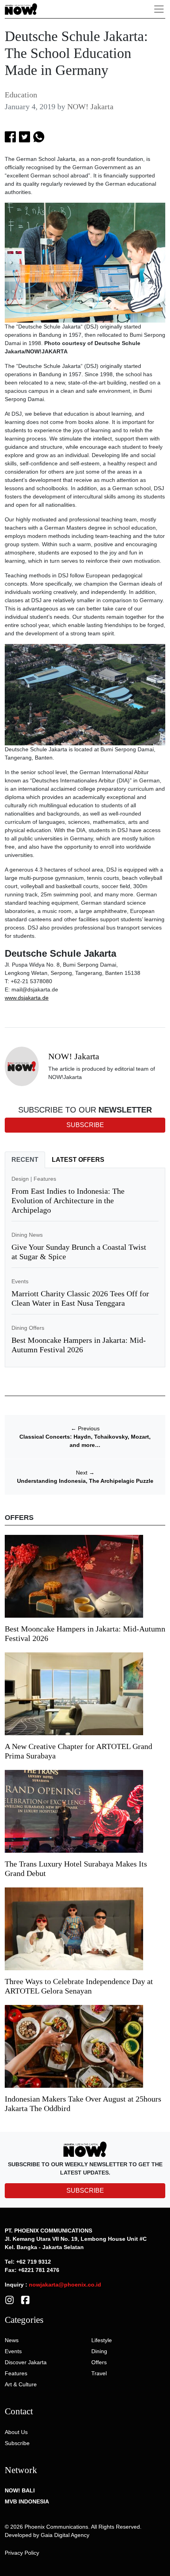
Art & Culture (21, 2384)
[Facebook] (25, 2300)
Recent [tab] (25, 1160)
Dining (99, 2351)
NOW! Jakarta (90, 106)
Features (45, 1179)
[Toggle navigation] (159, 9)
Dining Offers (28, 1328)
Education (21, 95)
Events (20, 1281)
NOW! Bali (20, 2490)
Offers (99, 2362)
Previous (85, 1428)
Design (20, 1179)
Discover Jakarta (26, 2362)
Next (85, 1473)
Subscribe (17, 2443)
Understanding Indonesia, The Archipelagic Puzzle (85, 1481)
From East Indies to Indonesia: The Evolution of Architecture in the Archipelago (68, 1200)
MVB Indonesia (27, 2501)
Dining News (27, 1235)
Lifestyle (102, 2340)
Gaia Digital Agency (65, 2535)
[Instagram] (9, 2300)
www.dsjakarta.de (27, 998)
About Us (16, 2432)
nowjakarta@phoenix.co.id (65, 2285)
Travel (99, 2373)
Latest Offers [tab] (78, 1160)
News (12, 2340)
